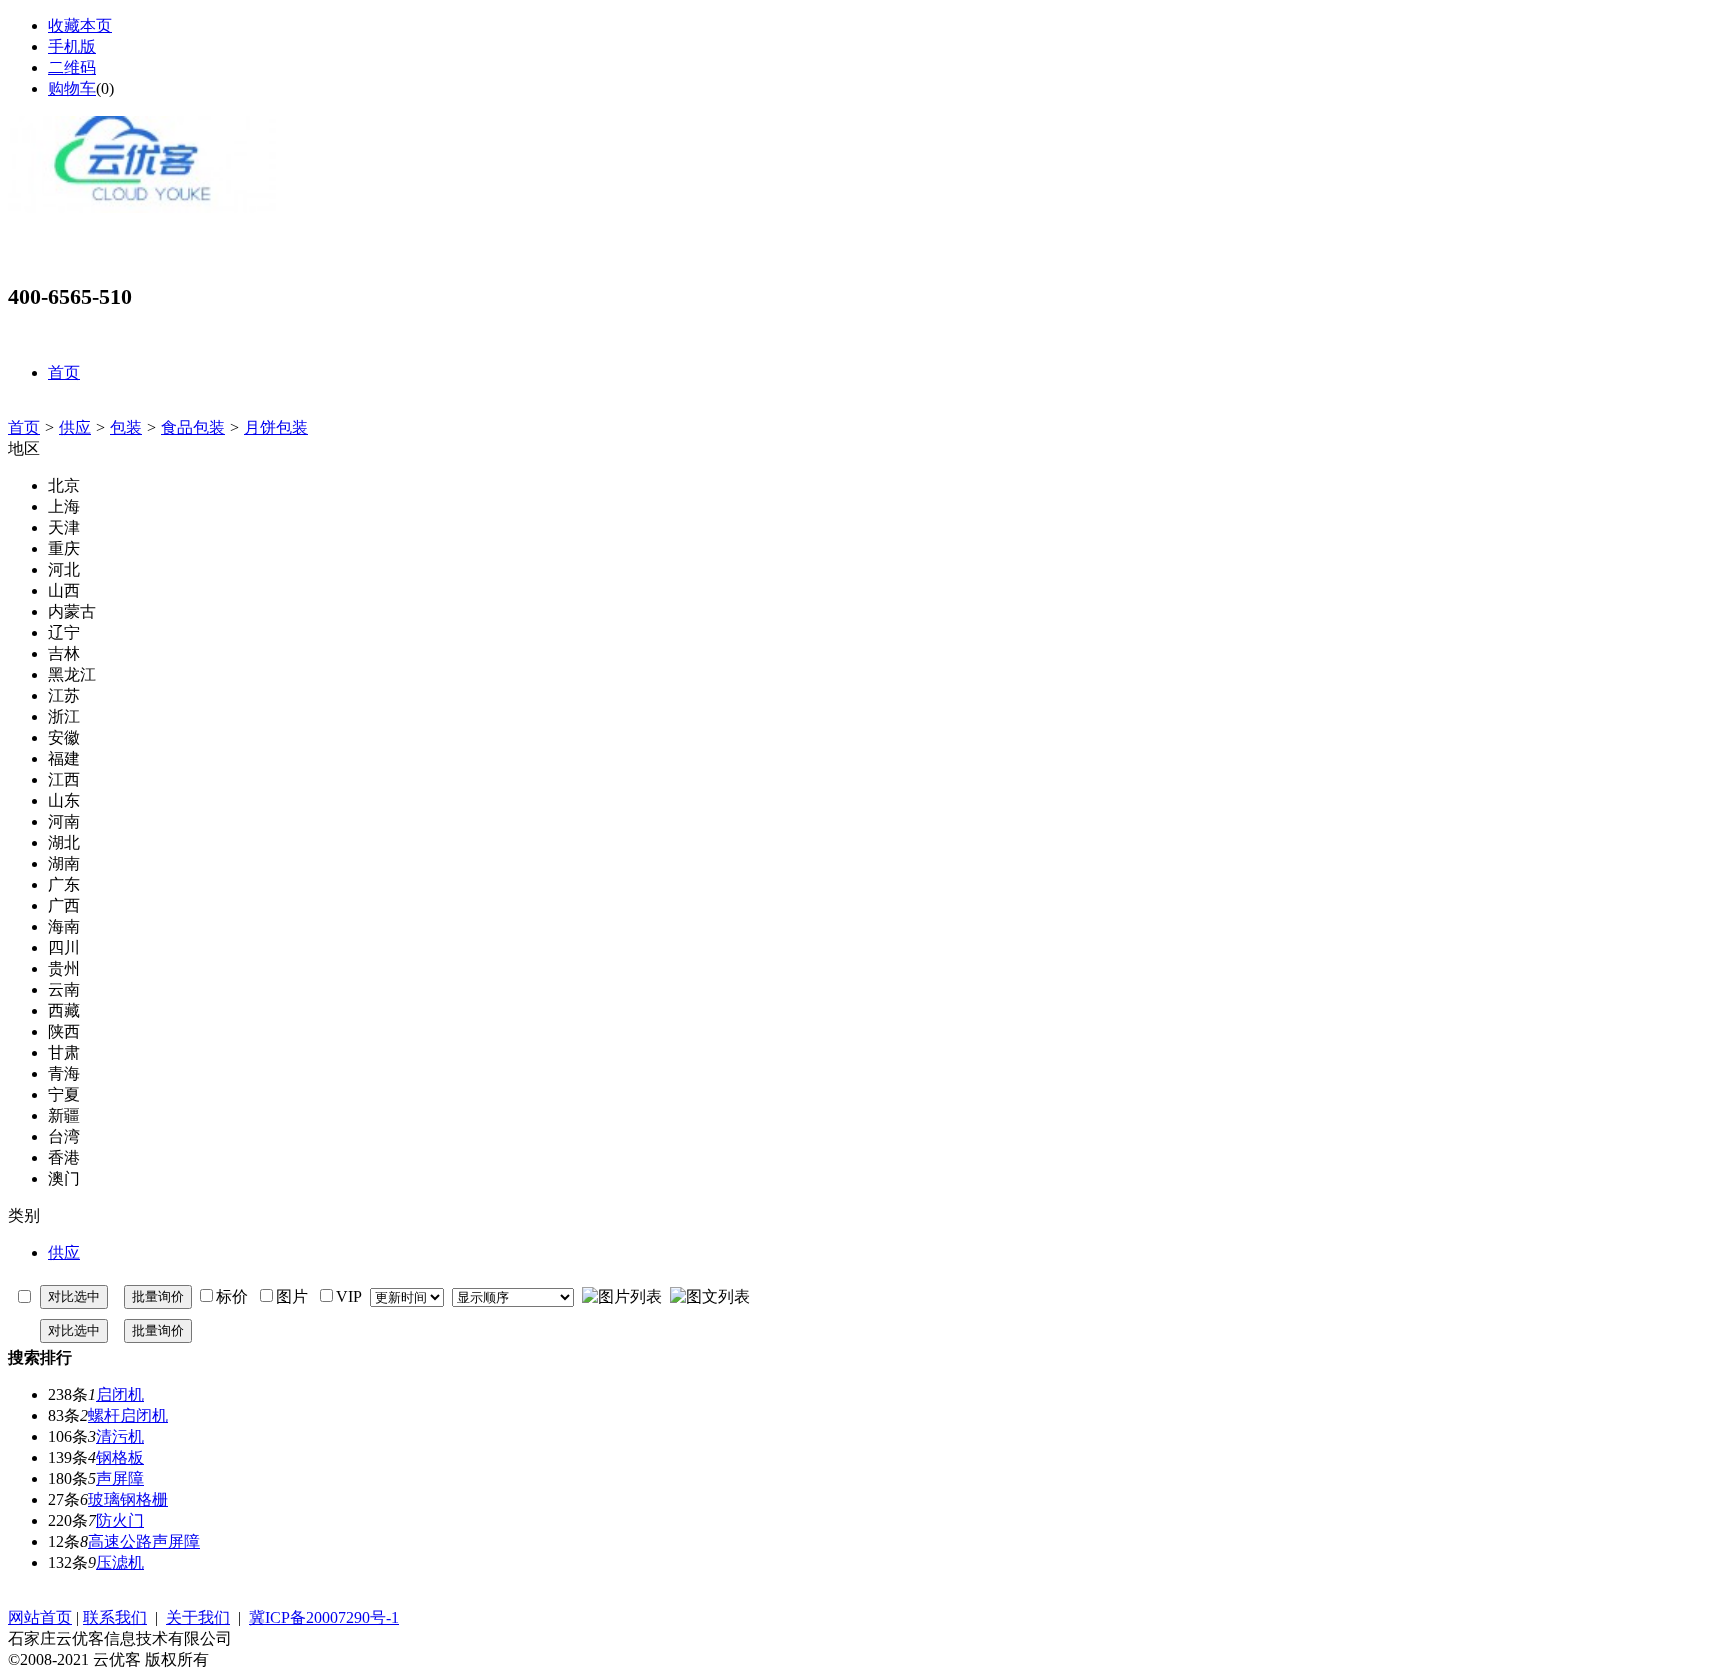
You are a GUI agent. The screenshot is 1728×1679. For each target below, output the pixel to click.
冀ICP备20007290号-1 (324, 1617)
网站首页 (40, 1617)
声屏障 (120, 1478)
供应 (75, 427)
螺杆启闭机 (128, 1415)
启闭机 (120, 1394)
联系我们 (115, 1617)
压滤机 (120, 1562)
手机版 (72, 46)
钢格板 (120, 1457)
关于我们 (198, 1617)
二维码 (72, 67)
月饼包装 (276, 427)
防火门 (120, 1520)
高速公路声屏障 (144, 1541)
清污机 (120, 1436)
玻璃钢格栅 (128, 1499)
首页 (24, 427)
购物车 (72, 88)
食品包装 (193, 427)
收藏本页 (80, 25)
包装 (126, 427)
